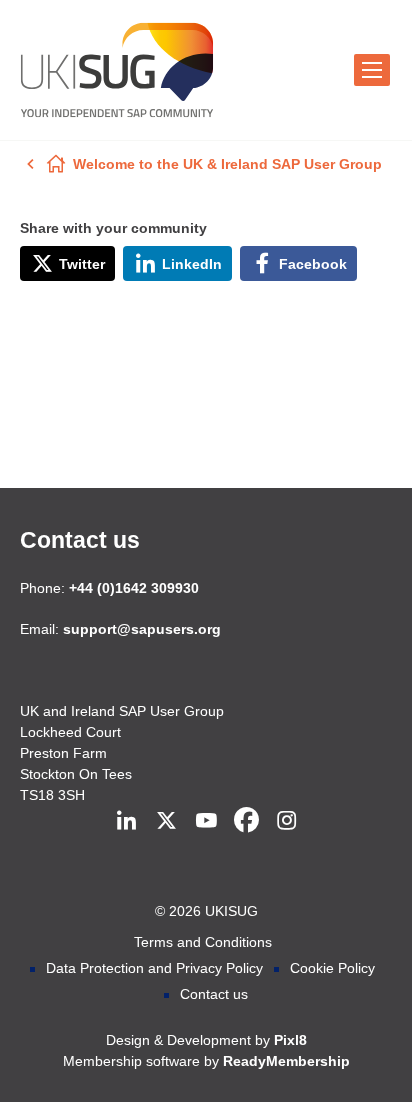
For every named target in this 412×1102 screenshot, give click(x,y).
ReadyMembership (286, 1061)
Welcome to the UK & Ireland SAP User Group (227, 164)
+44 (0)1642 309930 (134, 588)
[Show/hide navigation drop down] (372, 70)
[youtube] (206, 821)
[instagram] (286, 821)
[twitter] (166, 821)
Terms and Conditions (203, 942)
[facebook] (246, 821)
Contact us (80, 540)
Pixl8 (290, 1040)
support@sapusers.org (142, 629)
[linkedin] (126, 821)
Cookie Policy (332, 968)
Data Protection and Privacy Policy (154, 968)
